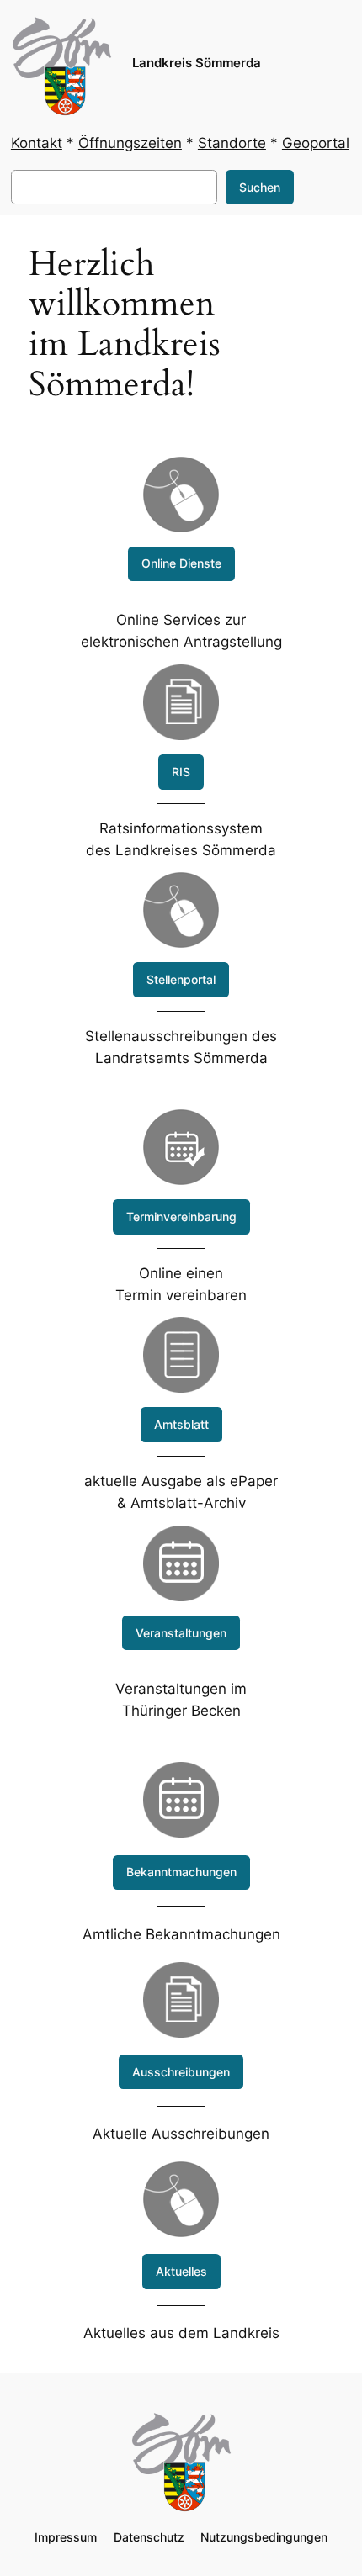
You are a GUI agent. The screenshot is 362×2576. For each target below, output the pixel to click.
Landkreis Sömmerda (197, 63)
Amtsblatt (181, 1424)
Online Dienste (181, 563)
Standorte (232, 143)
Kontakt (37, 143)
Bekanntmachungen (181, 1872)
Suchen (260, 187)
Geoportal (316, 143)
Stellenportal (181, 979)
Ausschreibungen (181, 2072)
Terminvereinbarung (181, 1217)
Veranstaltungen (181, 1633)
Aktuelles (181, 2271)
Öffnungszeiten (130, 143)
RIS (181, 772)
